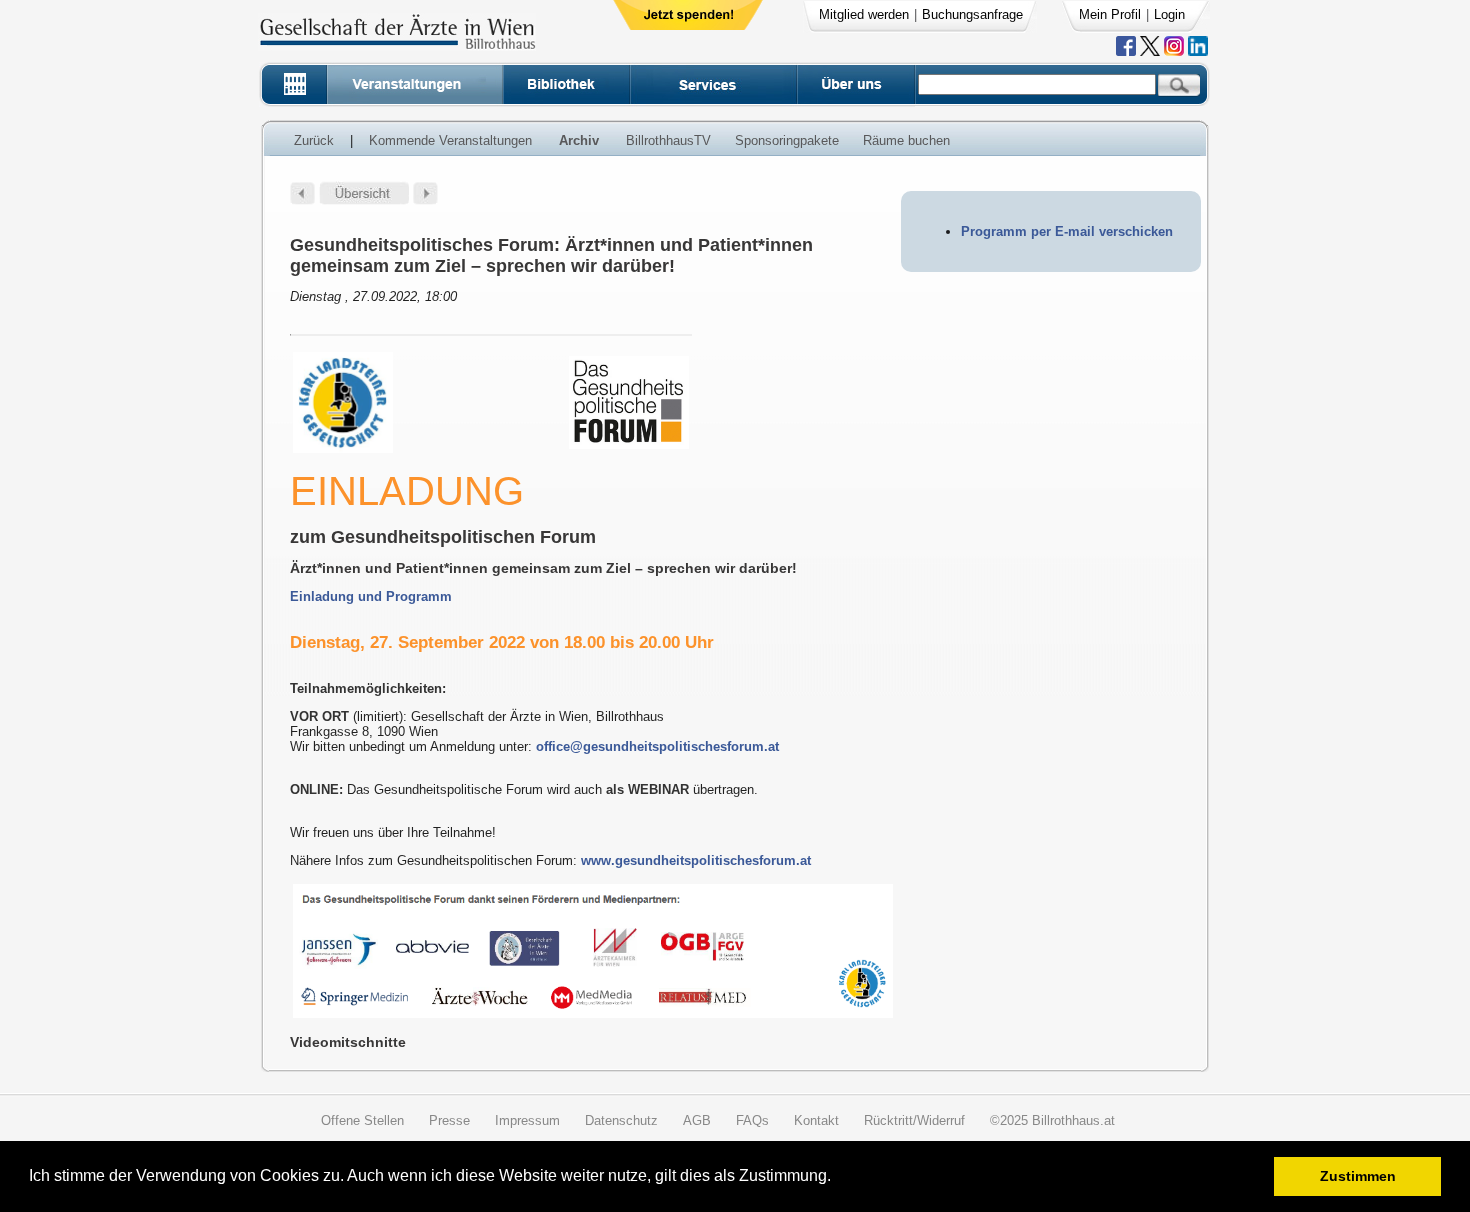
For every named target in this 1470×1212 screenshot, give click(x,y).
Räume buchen (906, 140)
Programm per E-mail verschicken (1067, 231)
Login (1169, 14)
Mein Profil (1110, 14)
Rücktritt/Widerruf (914, 1120)
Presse (449, 1120)
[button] (837, 1178)
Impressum (527, 1120)
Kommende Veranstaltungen (450, 140)
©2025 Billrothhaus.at (1052, 1120)
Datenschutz (621, 1120)
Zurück (314, 140)
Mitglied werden (864, 14)
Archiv (579, 140)
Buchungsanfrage (972, 14)
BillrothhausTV (668, 140)
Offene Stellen (362, 1120)
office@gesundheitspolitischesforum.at (657, 746)
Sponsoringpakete (787, 140)
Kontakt (816, 1120)
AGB (697, 1120)
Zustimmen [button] (1358, 1176)
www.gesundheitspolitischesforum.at (696, 860)
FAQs (752, 1120)
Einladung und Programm (371, 596)
